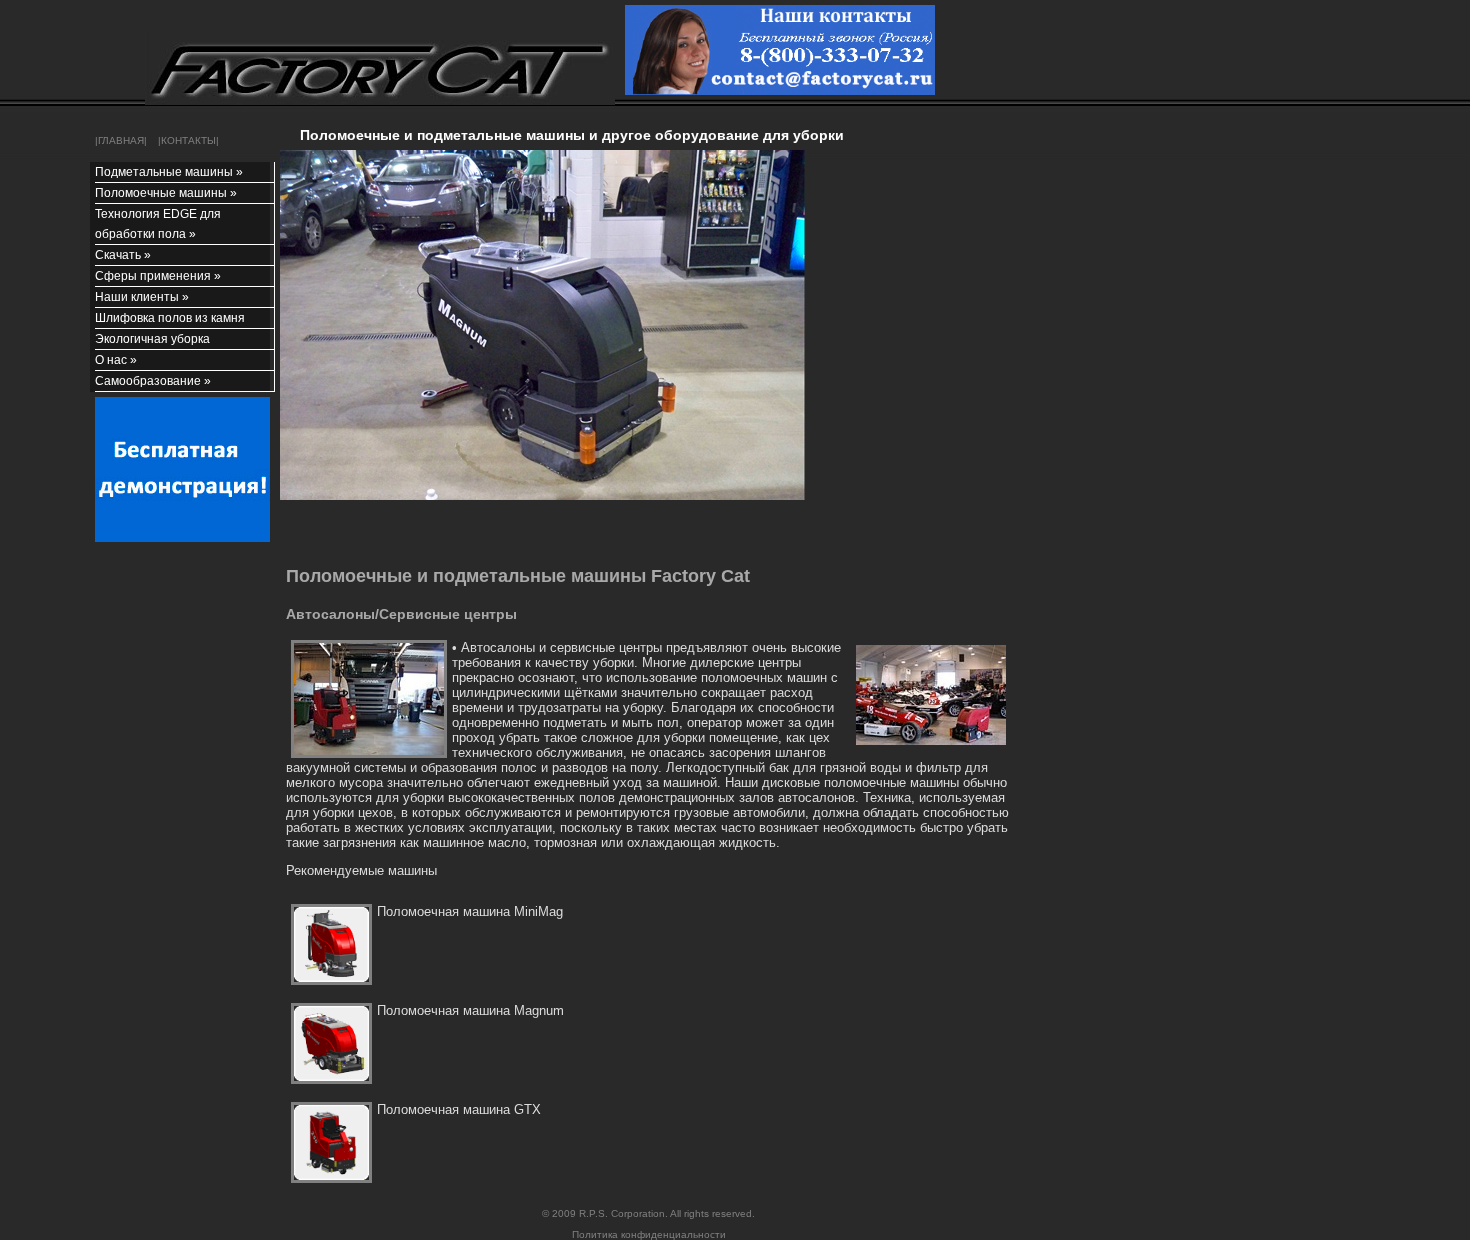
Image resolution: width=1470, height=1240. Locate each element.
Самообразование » (153, 381)
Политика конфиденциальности (649, 1234)
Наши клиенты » (142, 297)
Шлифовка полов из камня (170, 318)
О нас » (116, 360)
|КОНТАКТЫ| (185, 140)
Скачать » (123, 255)
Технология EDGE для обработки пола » (158, 224)
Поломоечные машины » (166, 193)
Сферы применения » (158, 276)
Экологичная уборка (152, 339)
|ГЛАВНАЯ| (121, 140)
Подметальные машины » (169, 172)
